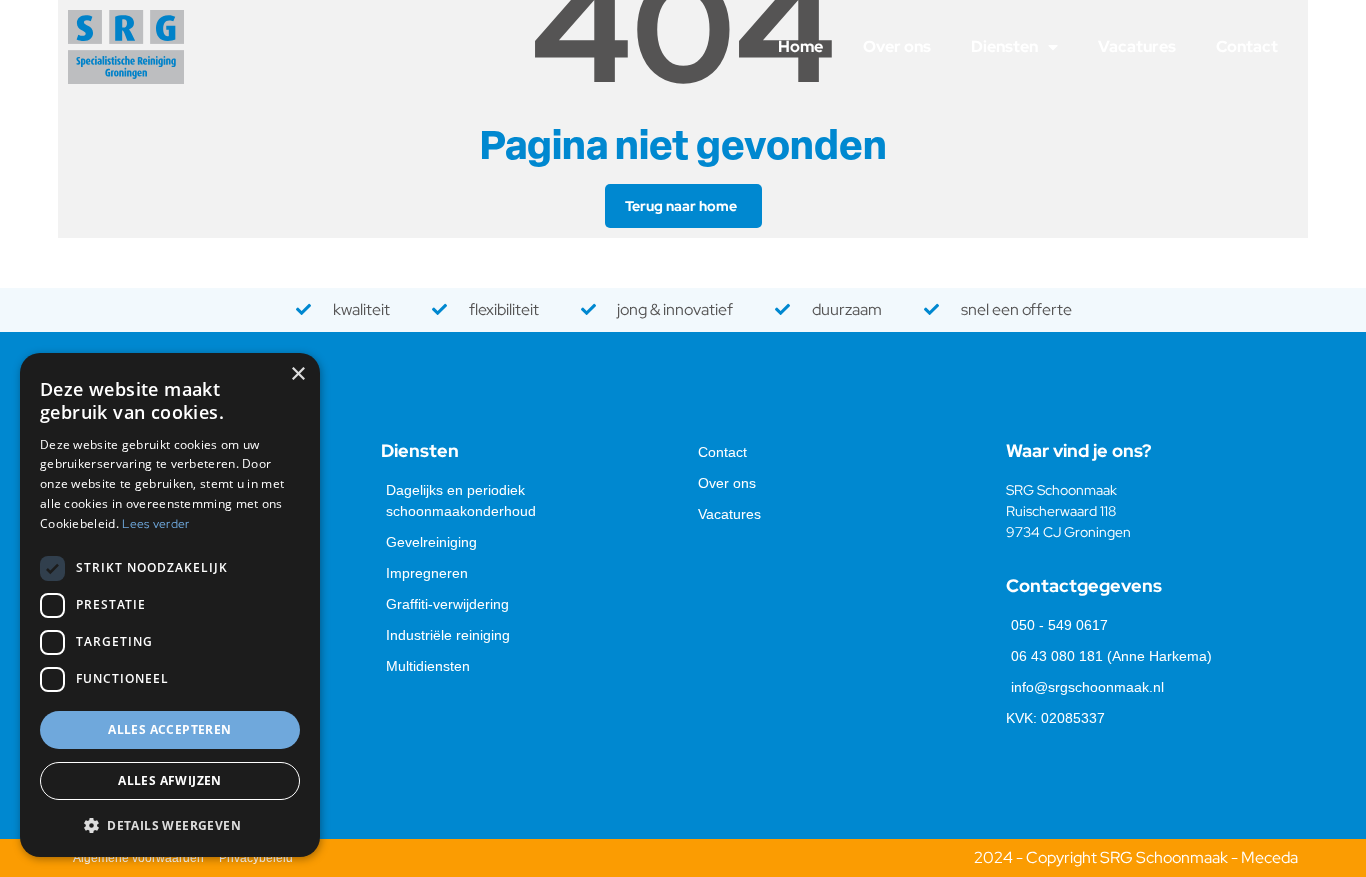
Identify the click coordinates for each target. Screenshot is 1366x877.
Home (800, 46)
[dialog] (170, 605)
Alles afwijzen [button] (170, 780)
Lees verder (155, 524)
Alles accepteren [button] (169, 729)
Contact (1247, 46)
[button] (170, 825)
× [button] (297, 374)
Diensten (1004, 46)
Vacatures (1137, 46)
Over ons (897, 46)
